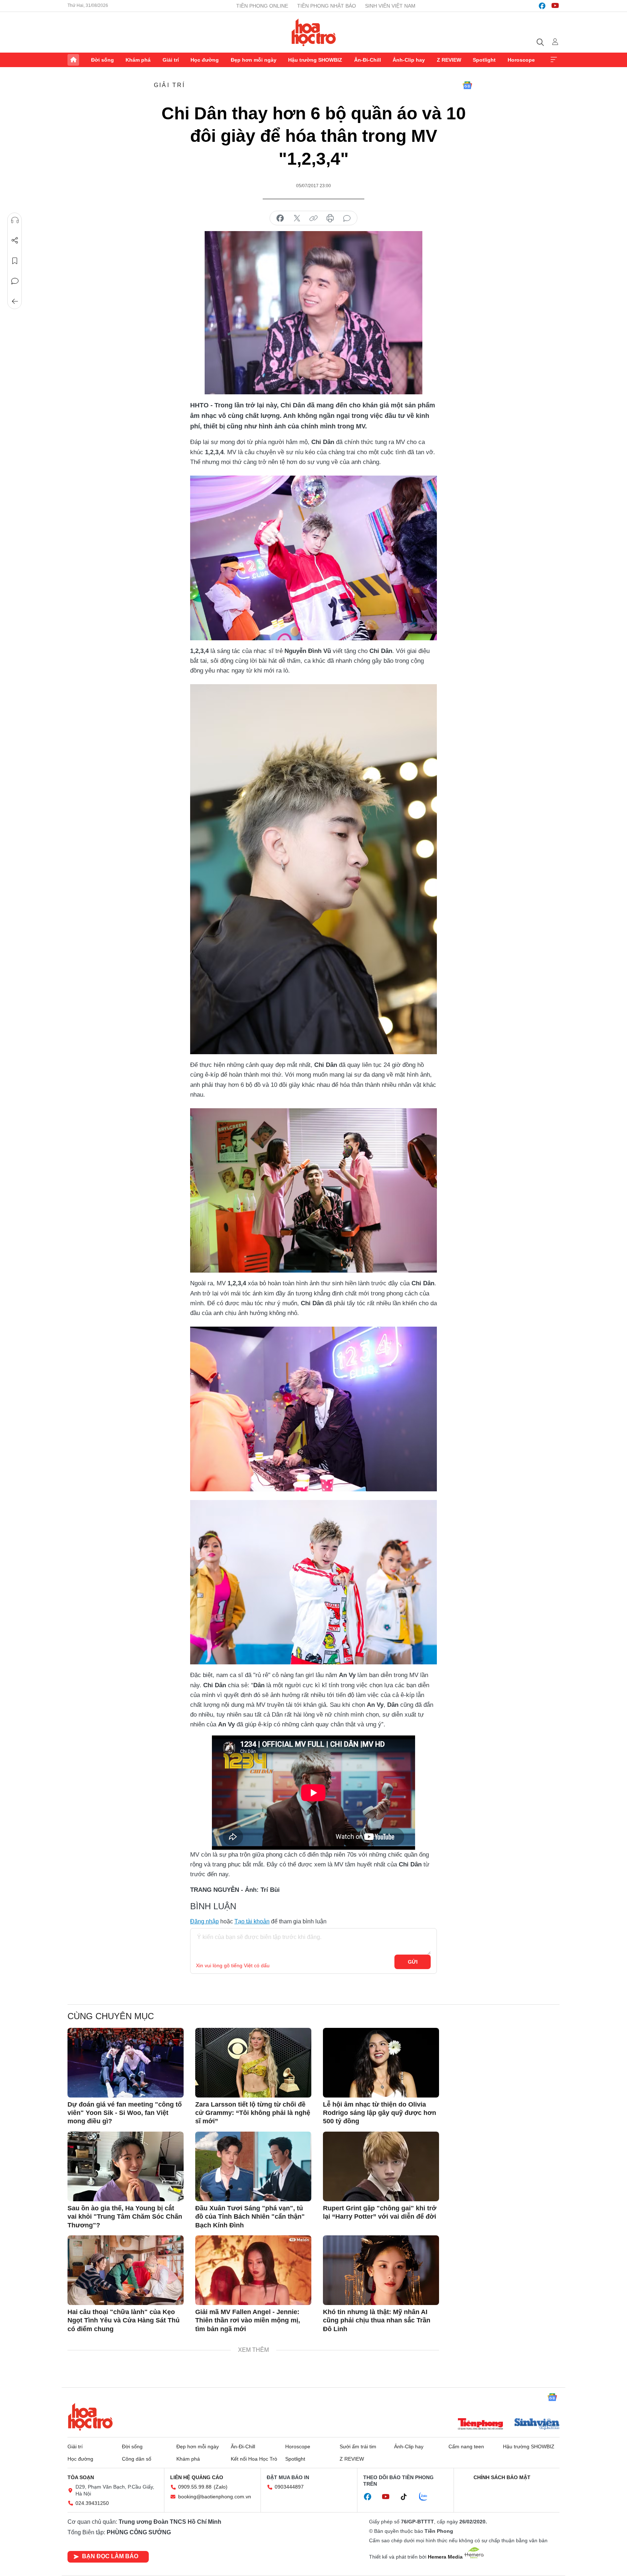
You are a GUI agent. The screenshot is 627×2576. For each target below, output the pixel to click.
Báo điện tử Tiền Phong (314, 32)
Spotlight (484, 60)
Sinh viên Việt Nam (390, 6)
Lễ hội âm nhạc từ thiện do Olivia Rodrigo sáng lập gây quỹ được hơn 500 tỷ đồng (380, 2113)
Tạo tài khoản (252, 1921)
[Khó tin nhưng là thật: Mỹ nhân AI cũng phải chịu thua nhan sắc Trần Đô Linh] (381, 2270)
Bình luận (15, 281)
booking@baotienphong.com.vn (215, 2497)
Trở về (15, 301)
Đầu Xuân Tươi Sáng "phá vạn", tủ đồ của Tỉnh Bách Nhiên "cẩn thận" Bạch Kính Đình (250, 2217)
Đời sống (103, 60)
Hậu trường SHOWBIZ (315, 60)
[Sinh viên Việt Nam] (537, 2425)
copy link (313, 218)
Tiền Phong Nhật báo (327, 6)
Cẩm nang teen (466, 2446)
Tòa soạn (81, 2477)
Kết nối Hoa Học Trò (254, 2459)
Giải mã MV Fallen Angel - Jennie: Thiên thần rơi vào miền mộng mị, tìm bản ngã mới (248, 2320)
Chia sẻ (15, 241)
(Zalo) (221, 2487)
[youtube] (555, 6)
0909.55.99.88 (195, 2487)
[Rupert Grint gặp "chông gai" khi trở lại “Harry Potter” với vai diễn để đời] (381, 2166)
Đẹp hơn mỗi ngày (254, 60)
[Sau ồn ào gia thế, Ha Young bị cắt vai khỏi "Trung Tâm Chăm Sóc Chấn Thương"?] (126, 2166)
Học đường (205, 60)
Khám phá (138, 60)
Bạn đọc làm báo (110, 2556)
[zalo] (427, 2497)
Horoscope (521, 60)
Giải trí (171, 60)
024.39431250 (92, 2503)
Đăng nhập (204, 1921)
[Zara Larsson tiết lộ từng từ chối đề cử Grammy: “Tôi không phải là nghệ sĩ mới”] (253, 2063)
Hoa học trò (90, 2417)
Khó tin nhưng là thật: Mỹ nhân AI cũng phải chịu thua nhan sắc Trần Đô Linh (377, 2320)
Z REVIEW (449, 60)
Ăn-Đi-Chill (368, 60)
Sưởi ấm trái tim (358, 2446)
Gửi (413, 1962)
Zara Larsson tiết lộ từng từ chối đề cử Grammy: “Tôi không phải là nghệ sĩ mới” (253, 2113)
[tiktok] (407, 2497)
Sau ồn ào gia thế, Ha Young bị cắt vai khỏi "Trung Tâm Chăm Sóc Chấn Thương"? (125, 2217)
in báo (330, 218)
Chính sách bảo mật (502, 2477)
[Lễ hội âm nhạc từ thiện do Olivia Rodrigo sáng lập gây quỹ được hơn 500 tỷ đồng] (381, 2063)
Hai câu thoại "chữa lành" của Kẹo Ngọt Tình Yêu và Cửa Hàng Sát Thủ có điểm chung (124, 2320)
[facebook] (542, 6)
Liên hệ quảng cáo (197, 2477)
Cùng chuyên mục (111, 2016)
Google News (467, 85)
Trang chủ (73, 60)
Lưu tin (15, 261)
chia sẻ (280, 218)
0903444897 (289, 2487)
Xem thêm (554, 60)
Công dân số (137, 2459)
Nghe (15, 220)
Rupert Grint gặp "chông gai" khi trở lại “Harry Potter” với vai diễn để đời (380, 2212)
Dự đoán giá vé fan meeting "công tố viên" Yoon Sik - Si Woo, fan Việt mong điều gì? (125, 2113)
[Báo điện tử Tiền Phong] (480, 2425)
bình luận (347, 218)
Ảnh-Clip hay (409, 60)
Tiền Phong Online (262, 6)
